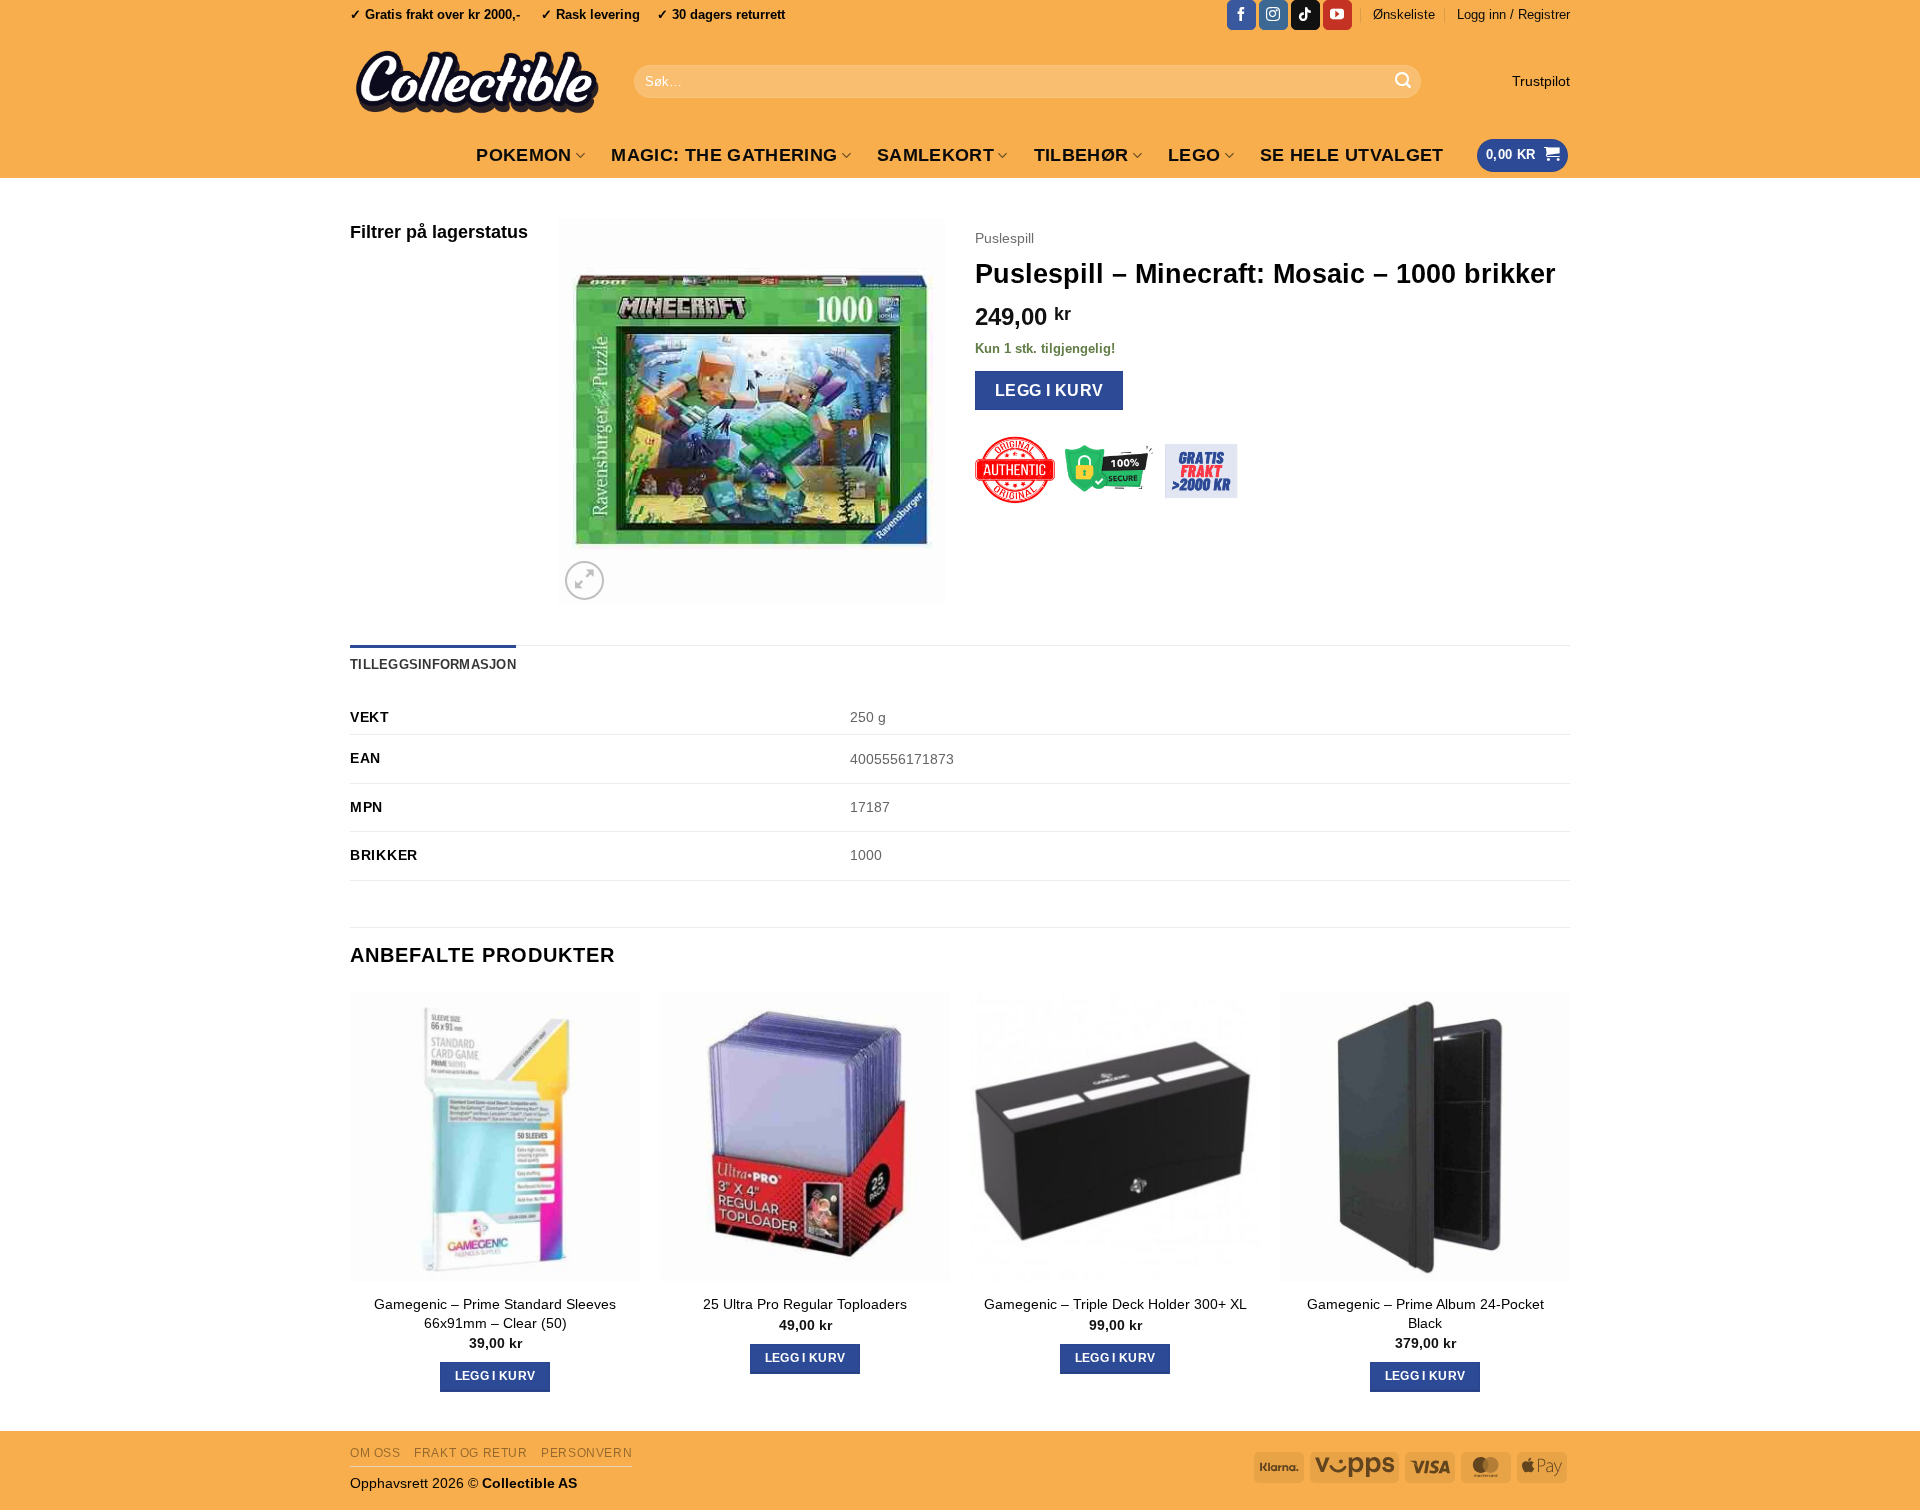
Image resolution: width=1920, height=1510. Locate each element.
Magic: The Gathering (724, 155)
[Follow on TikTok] (1305, 15)
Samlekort (935, 155)
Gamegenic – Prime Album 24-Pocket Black (1425, 1313)
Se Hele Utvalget (1352, 155)
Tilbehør (1081, 155)
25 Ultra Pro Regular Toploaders (805, 1304)
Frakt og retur (471, 1453)
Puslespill (1004, 238)
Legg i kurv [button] (495, 1376)
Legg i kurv (1049, 390)
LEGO (1194, 155)
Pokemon (523, 155)
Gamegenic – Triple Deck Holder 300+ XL (1115, 1304)
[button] (1513, 15)
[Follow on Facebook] (1241, 15)
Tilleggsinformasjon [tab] (433, 664)
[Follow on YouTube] (1337, 15)
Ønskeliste (1404, 14)
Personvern (586, 1453)
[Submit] (1403, 82)
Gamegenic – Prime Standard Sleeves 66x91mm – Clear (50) (495, 1313)
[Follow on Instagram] (1273, 15)
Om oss (375, 1453)
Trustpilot (1541, 81)
